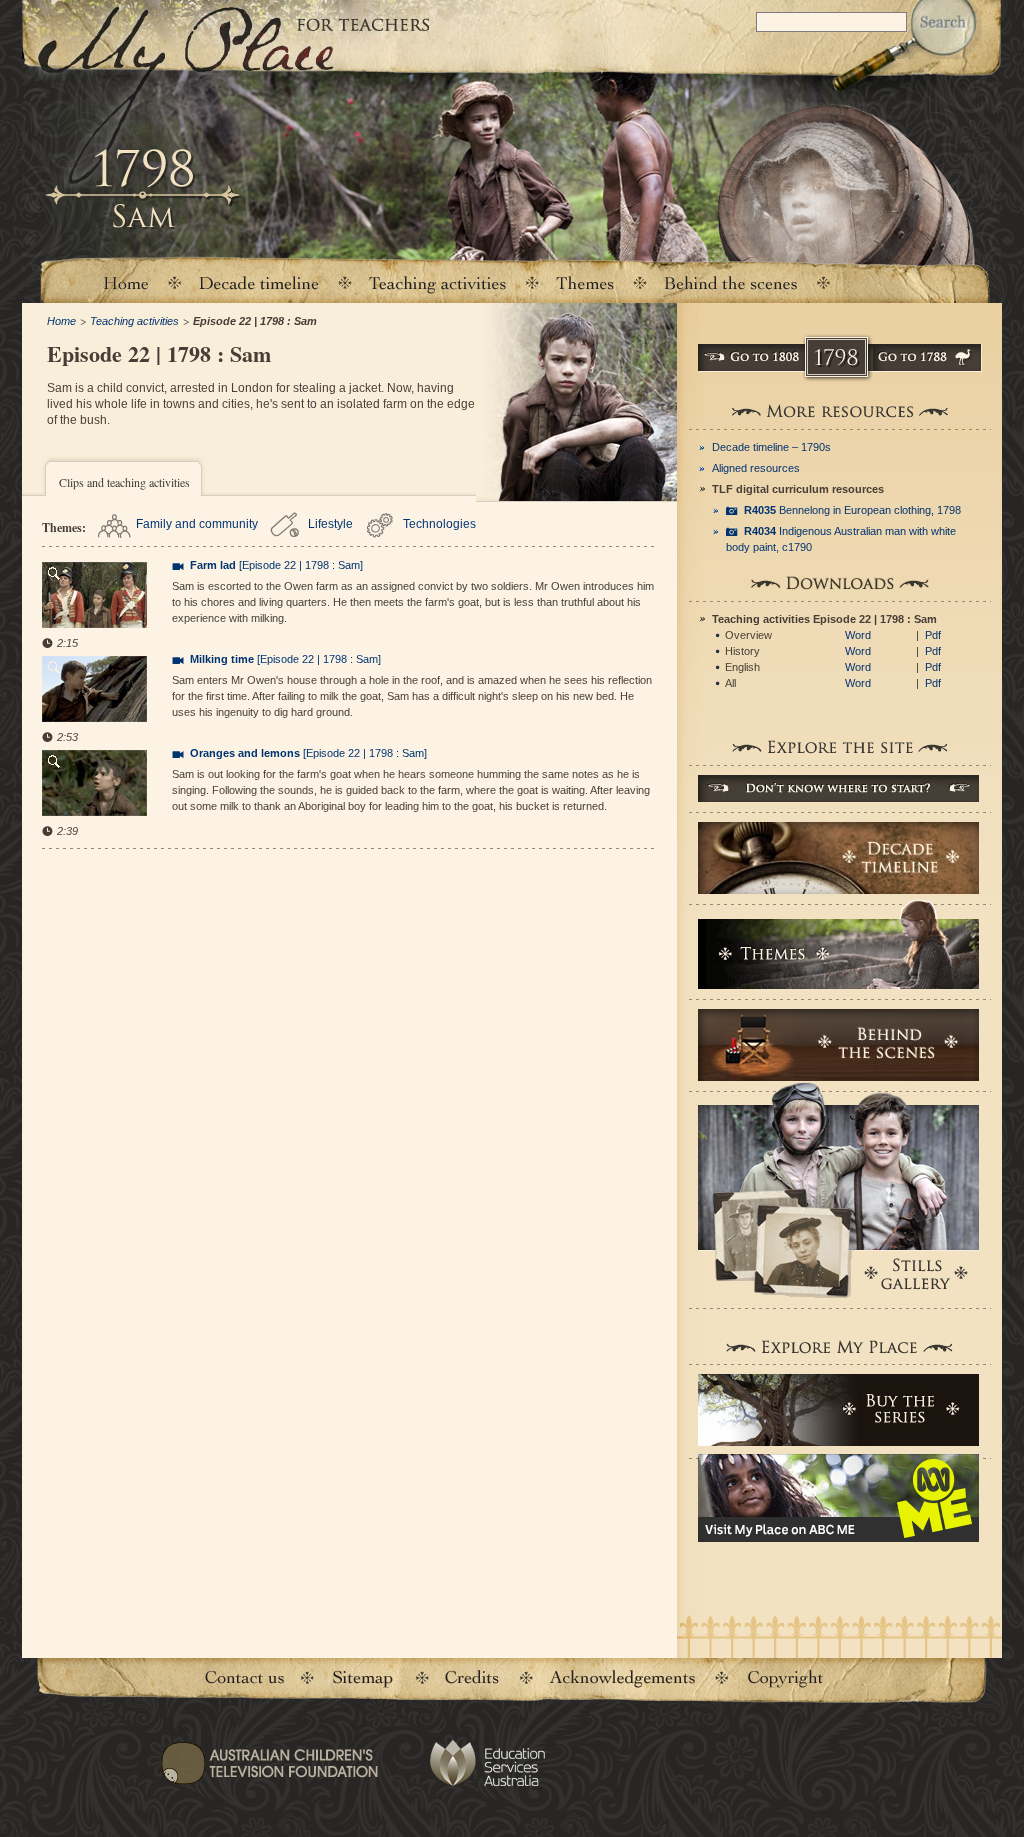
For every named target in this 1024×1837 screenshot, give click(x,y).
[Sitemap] (362, 1678)
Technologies (439, 524)
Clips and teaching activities (124, 482)
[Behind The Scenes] (838, 1045)
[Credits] (471, 1678)
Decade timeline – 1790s (771, 447)
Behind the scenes (731, 282)
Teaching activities (438, 282)
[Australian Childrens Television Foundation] (269, 1776)
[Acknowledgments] (622, 1678)
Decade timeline (259, 282)
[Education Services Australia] (486, 1763)
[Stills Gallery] (838, 1190)
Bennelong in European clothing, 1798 (852, 510)
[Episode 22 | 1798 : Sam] (276, 565)
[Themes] (585, 282)
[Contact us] (244, 1678)
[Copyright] (785, 1678)
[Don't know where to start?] (838, 788)
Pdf (933, 635)
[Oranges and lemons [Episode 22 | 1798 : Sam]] (94, 785)
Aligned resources (756, 468)
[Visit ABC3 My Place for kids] (838, 1498)
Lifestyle (330, 524)
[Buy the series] (838, 1410)
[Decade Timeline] (838, 858)
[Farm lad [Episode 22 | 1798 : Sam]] (94, 597)
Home (125, 282)
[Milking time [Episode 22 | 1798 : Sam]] (94, 691)
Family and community (197, 524)
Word (858, 635)
